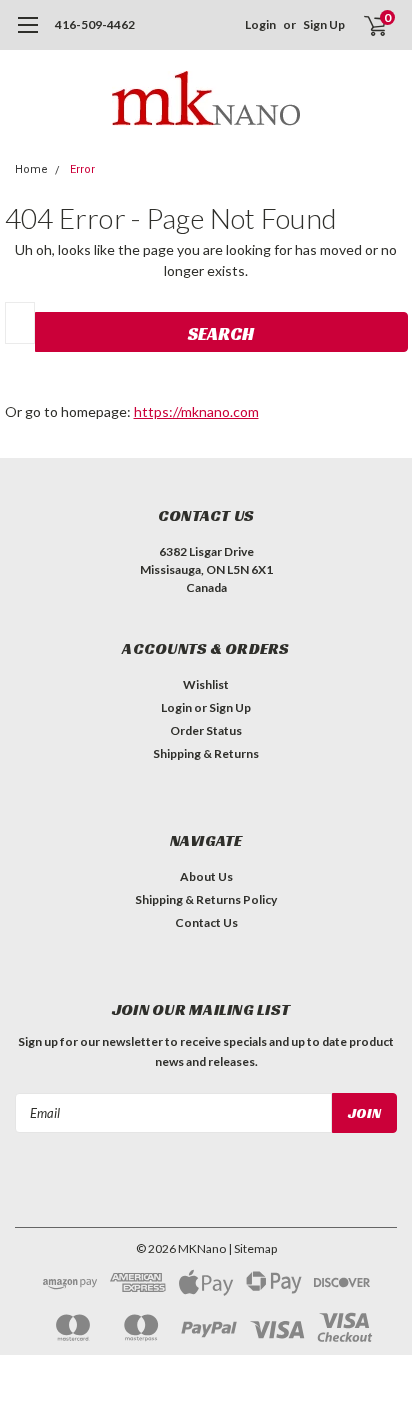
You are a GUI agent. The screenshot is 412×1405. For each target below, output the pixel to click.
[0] (363, 25)
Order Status (206, 730)
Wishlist (206, 684)
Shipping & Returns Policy (206, 899)
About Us (206, 876)
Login (260, 24)
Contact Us (206, 922)
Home (31, 169)
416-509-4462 (95, 24)
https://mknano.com (196, 411)
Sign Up (324, 24)
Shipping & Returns (206, 753)
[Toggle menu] (27, 35)
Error (82, 169)
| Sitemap (252, 1248)
